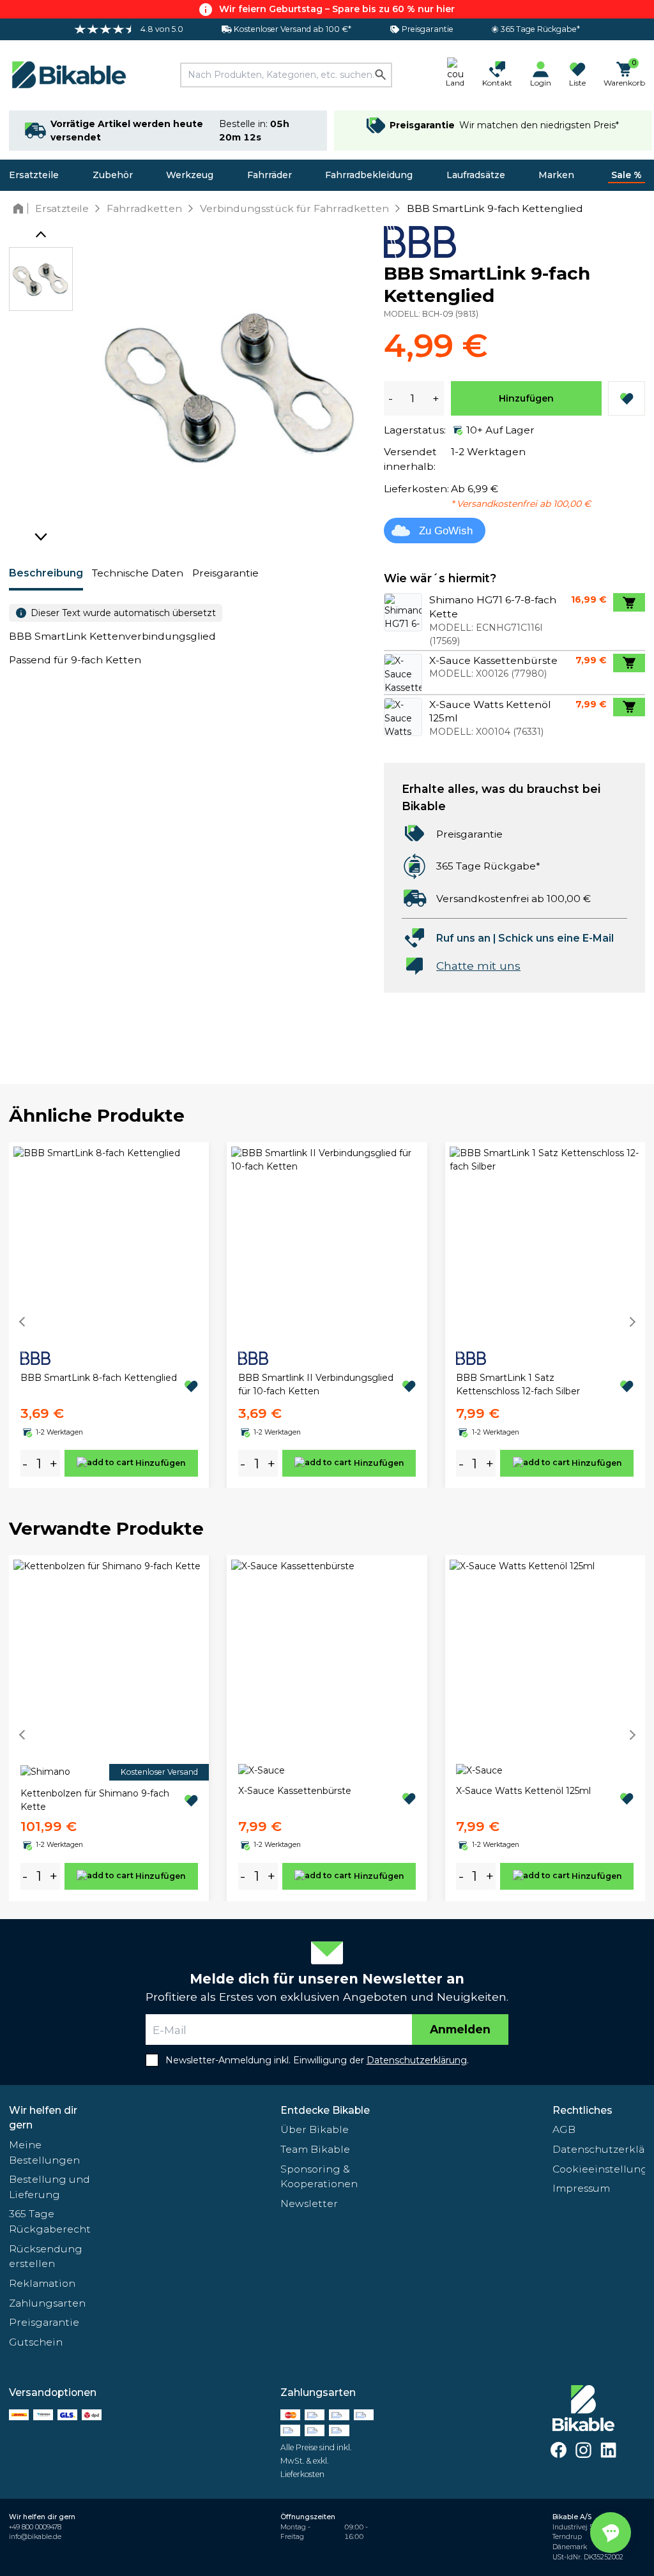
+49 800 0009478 (35, 2527)
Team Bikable (315, 2149)
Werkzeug (190, 175)
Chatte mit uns (478, 966)
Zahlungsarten (47, 2303)
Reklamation (42, 2283)
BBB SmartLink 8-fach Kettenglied (99, 1378)
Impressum (581, 2188)
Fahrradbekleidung (369, 175)
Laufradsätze (476, 175)
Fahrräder (270, 175)
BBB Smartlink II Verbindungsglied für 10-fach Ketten (316, 1384)
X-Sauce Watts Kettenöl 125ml (523, 1791)
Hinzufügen (526, 398)
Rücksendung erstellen (46, 2256)
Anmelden (460, 2029)
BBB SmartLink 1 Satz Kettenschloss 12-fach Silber (518, 1384)
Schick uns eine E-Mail (556, 938)
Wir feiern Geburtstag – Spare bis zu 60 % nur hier (337, 9)
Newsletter (309, 2203)
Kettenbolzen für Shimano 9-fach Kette (95, 1800)
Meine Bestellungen (44, 2152)
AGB (564, 2129)
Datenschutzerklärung (599, 2149)
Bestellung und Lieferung (49, 2187)
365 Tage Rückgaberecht (50, 2221)
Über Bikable (315, 2129)
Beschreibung (46, 573)
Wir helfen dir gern (43, 2118)
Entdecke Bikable (325, 2110)
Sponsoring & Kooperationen (319, 2177)
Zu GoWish (446, 531)
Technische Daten (138, 573)
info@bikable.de (35, 2537)
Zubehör (113, 175)
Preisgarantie (225, 573)
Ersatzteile (34, 175)
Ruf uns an (463, 938)
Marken (556, 175)
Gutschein (36, 2342)
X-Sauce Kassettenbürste (295, 1791)
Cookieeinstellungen (599, 2169)
